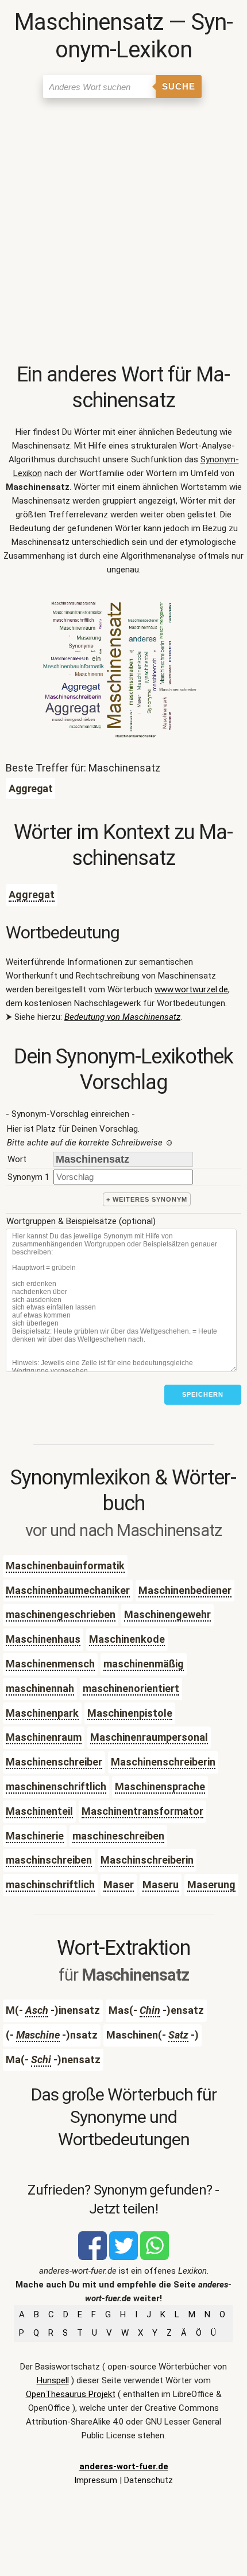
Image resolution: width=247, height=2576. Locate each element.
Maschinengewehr (167, 1614)
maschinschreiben (49, 1860)
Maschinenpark (42, 1713)
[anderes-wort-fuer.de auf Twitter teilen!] (123, 2257)
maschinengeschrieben (61, 1614)
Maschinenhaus (43, 1639)
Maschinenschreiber (54, 1762)
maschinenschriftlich (56, 1786)
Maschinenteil (39, 1811)
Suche (179, 86)
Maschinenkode (127, 1639)
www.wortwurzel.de (191, 989)
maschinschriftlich (50, 1885)
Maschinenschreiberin (163, 1762)
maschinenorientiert (131, 1688)
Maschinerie (35, 1836)
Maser (119, 1885)
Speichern (203, 1394)
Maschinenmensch (50, 1664)
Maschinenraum (44, 1737)
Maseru (161, 1885)
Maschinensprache (160, 1786)
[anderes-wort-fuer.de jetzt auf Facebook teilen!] (92, 2257)
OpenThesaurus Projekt (71, 2394)
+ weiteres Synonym (147, 1199)
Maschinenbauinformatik (65, 1566)
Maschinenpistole (130, 1713)
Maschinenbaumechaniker (68, 1590)
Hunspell (53, 2380)
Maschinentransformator (142, 1811)
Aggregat (32, 895)
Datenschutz (148, 2480)
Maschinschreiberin (147, 1860)
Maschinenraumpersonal (149, 1737)
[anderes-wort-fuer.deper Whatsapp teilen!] (155, 2257)
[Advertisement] (123, 233)
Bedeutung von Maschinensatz (122, 1017)
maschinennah (40, 1688)
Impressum (96, 2480)
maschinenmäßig (144, 1664)
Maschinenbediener (185, 1590)
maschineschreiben (118, 1836)
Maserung (211, 1885)
